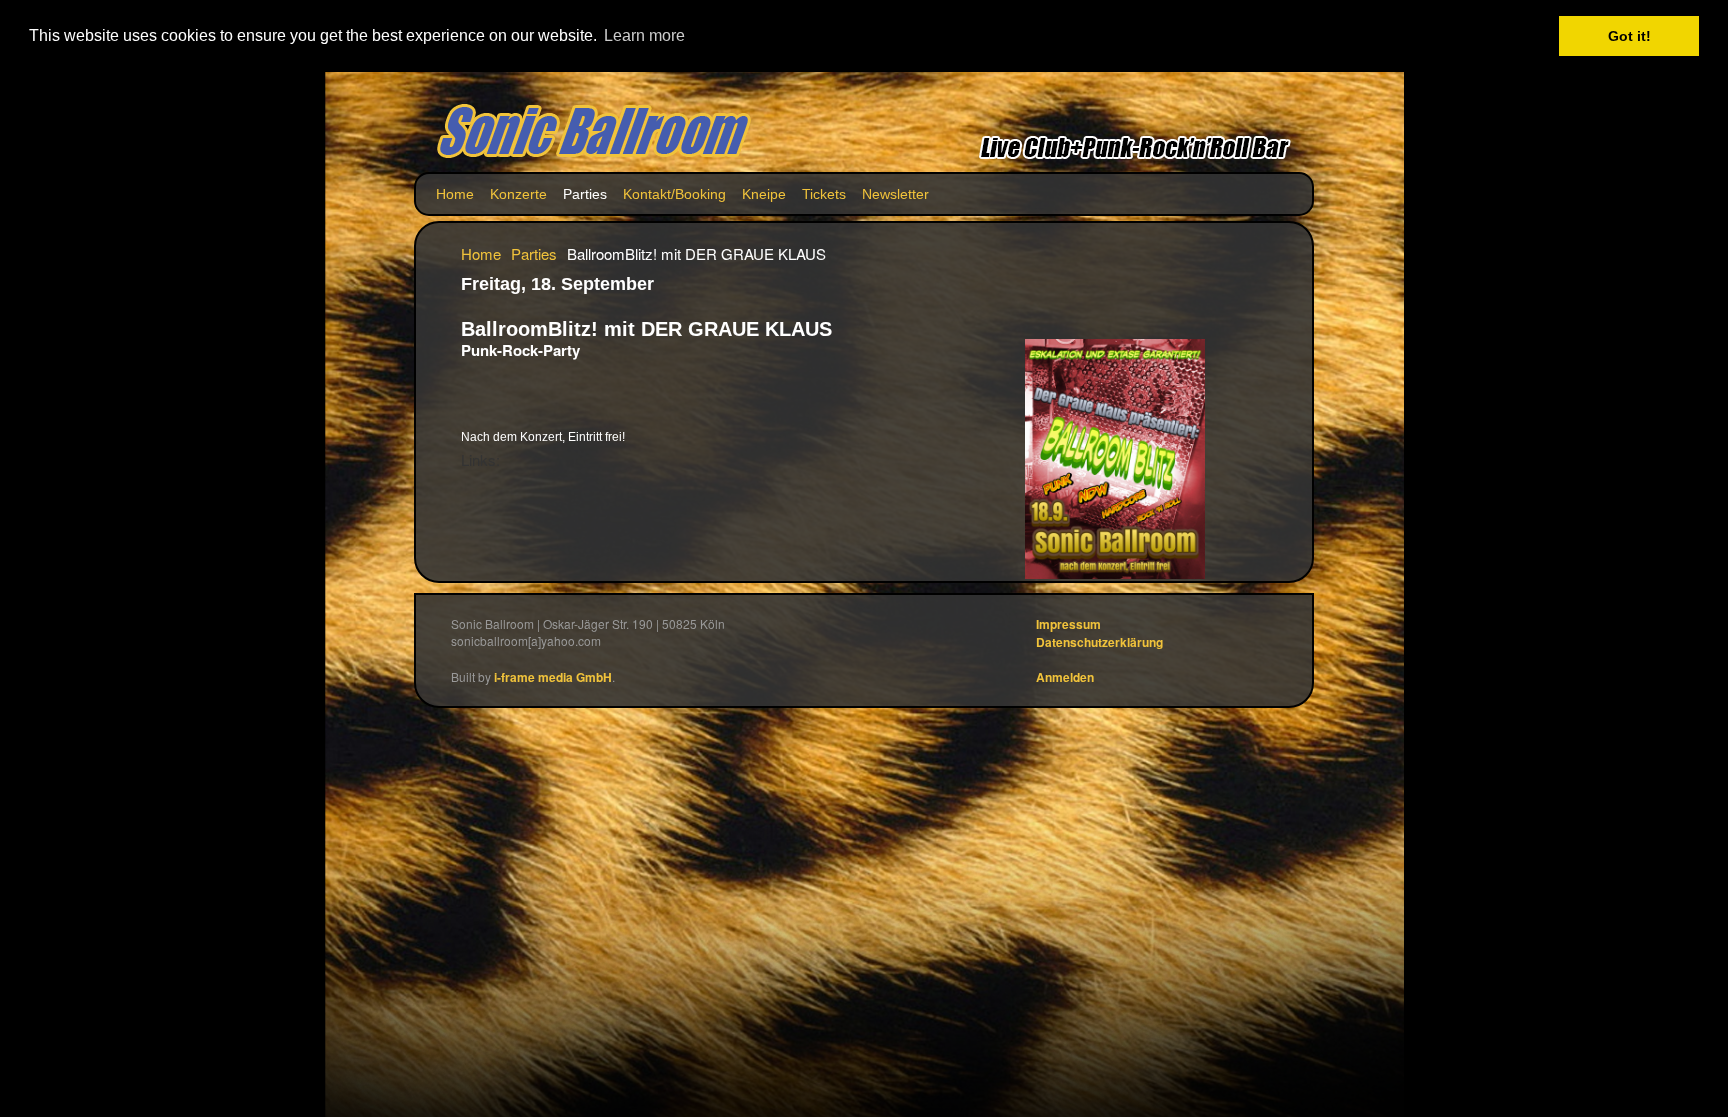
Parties (585, 194)
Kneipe (764, 194)
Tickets (824, 194)
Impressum (1068, 624)
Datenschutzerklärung (1099, 642)
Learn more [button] (644, 35)
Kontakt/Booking (674, 194)
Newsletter (895, 194)
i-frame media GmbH (553, 677)
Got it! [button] (1629, 36)
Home (455, 194)
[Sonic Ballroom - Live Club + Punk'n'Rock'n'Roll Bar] (594, 132)
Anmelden (1065, 677)
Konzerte (518, 194)
